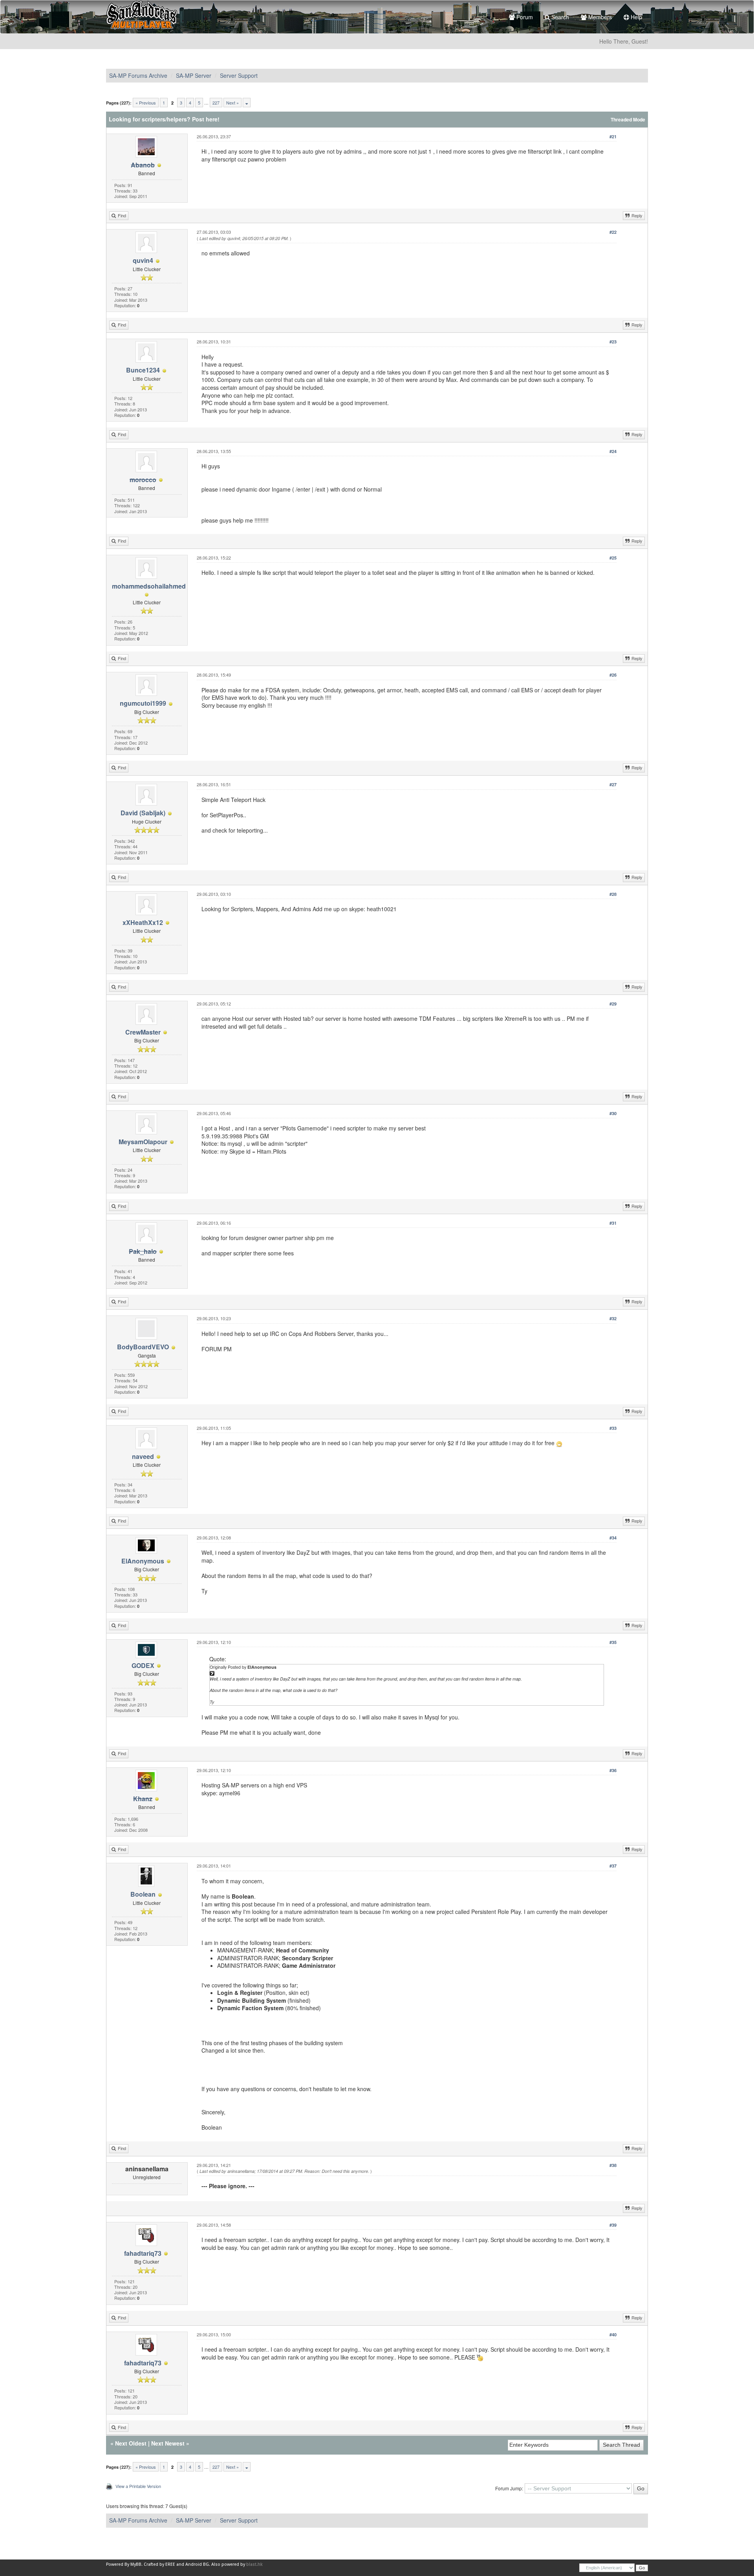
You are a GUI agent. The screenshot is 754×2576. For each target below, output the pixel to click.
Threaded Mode (628, 120)
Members (599, 17)
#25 (613, 558)
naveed (143, 1456)
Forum (524, 17)
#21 (613, 137)
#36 (613, 1770)
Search (559, 17)
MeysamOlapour (143, 1142)
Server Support (239, 75)
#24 (613, 451)
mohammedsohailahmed (149, 586)
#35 (613, 1642)
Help (636, 17)
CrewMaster (143, 1032)
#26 (613, 675)
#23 (613, 342)
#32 (613, 1318)
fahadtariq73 (143, 2253)
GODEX (143, 1665)
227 (216, 103)
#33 (613, 1428)
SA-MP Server (194, 75)
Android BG (197, 2564)
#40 (613, 2335)
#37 (613, 1866)
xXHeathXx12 (143, 922)
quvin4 (143, 260)
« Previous (146, 103)
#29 (613, 1004)
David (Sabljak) (143, 813)
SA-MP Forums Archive (138, 75)
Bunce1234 (143, 370)
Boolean (143, 1894)
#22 (613, 232)
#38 (613, 2165)
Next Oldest (131, 2443)
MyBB (136, 2564)
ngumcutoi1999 (143, 703)
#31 (613, 1223)
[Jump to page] (247, 103)
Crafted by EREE (159, 2564)
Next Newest (168, 2443)
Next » (232, 103)
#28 (613, 894)
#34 (613, 1538)
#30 (613, 1113)
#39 (613, 2225)
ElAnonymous (143, 1561)
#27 (613, 784)
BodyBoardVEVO (143, 1347)
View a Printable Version (138, 2486)
